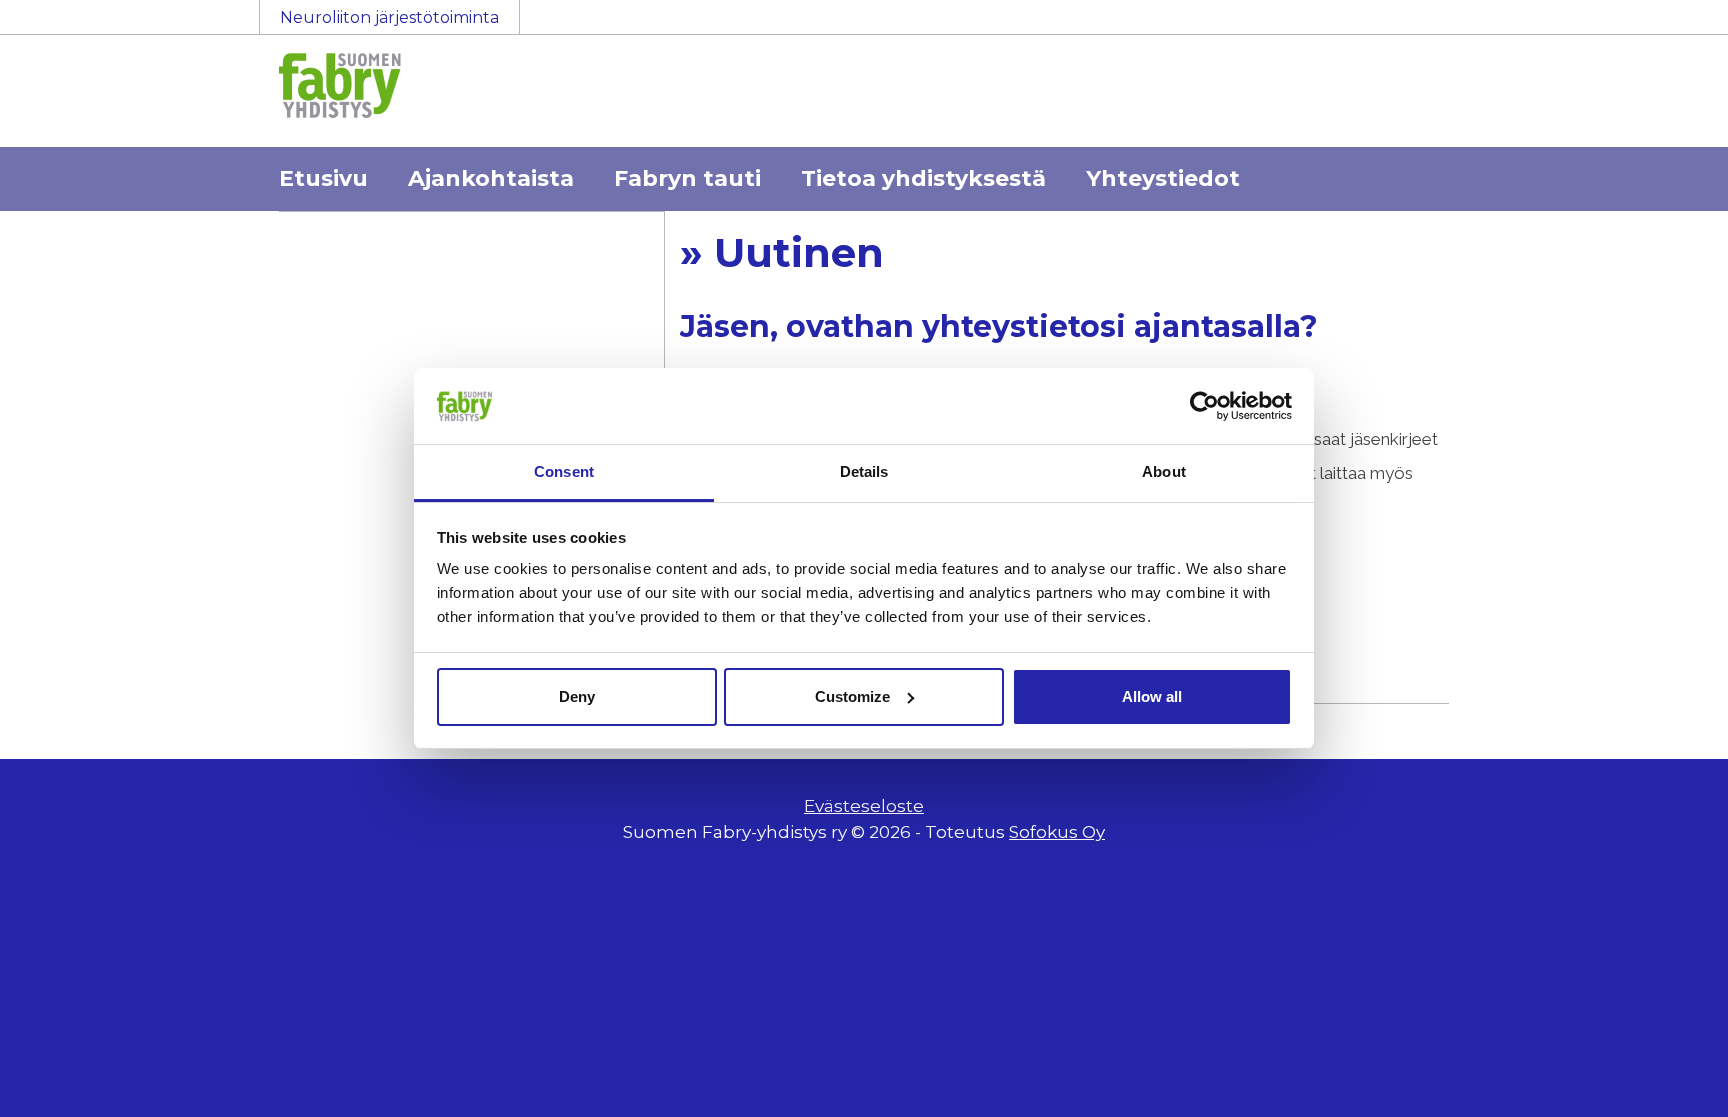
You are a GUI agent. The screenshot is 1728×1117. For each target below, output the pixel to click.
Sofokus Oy (1057, 832)
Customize (852, 696)
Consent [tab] (564, 471)
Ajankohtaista (491, 178)
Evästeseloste (864, 806)
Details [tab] (864, 471)
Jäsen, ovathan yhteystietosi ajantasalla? (999, 326)
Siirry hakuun (1668, 27)
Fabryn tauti (687, 178)
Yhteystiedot (1163, 178)
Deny (577, 696)
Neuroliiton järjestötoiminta (389, 17)
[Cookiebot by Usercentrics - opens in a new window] (1204, 406)
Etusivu (323, 178)
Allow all (1152, 696)
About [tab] (1164, 471)
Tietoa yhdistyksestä (923, 178)
